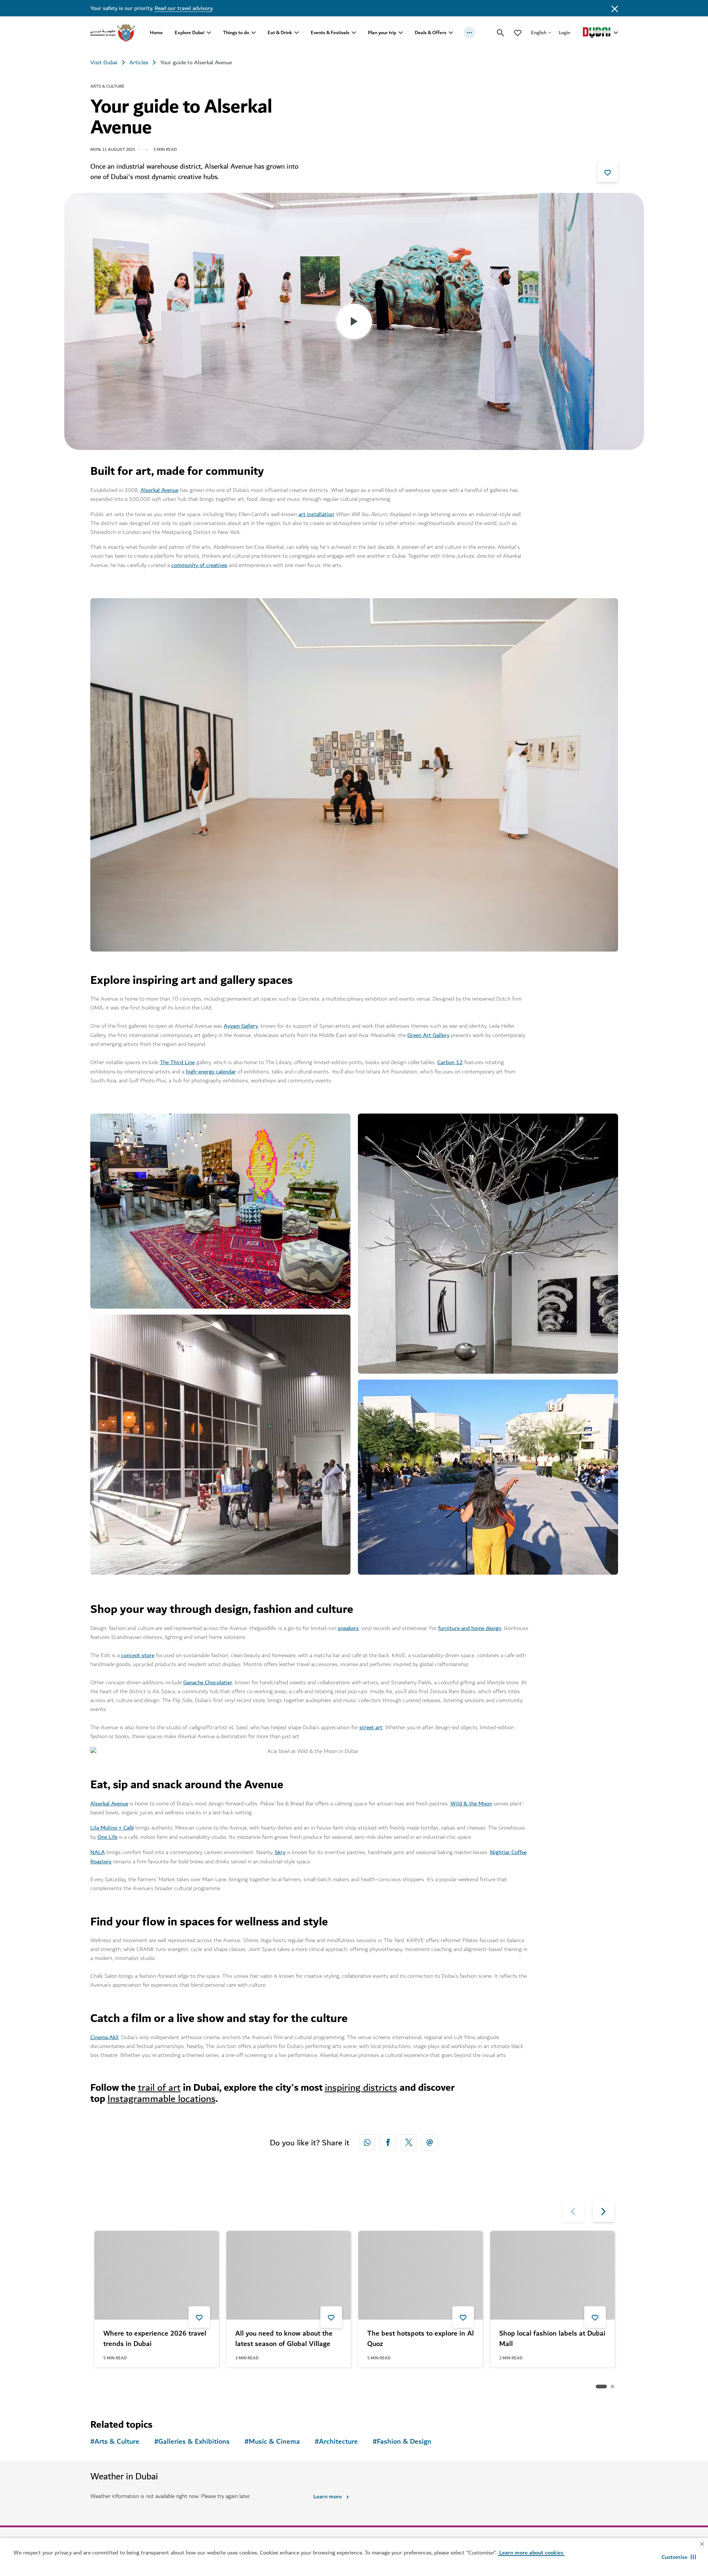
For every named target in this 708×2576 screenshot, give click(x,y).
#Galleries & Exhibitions (192, 2442)
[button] (679, 2557)
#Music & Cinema (272, 2442)
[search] (501, 33)
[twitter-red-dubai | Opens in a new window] (409, 2142)
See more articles (128, 2387)
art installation (316, 514)
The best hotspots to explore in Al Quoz (421, 2339)
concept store (138, 1655)
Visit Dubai (104, 62)
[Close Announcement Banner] (615, 8)
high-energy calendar (211, 1072)
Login (564, 33)
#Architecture (336, 2442)
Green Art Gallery (428, 1035)
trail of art (159, 2088)
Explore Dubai (190, 33)
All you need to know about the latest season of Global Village (284, 2339)
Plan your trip (382, 33)
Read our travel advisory (183, 8)
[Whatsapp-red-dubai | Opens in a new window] (367, 2142)
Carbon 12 (450, 1062)
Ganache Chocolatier (208, 1682)
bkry (280, 1852)
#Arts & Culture (115, 2442)
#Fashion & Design (402, 2442)
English (539, 33)
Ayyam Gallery (241, 1026)
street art (371, 1727)
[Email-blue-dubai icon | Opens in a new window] (430, 2142)
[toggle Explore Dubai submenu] (209, 33)
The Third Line (177, 1062)
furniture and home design (470, 1628)
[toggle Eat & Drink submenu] (297, 33)
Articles (139, 62)
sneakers (348, 1628)
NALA (98, 1852)
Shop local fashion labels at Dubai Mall (552, 2339)
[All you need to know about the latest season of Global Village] (289, 2275)
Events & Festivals (330, 33)
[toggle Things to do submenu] (253, 33)
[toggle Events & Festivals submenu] (354, 33)
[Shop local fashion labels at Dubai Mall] (552, 2275)
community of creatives (199, 565)
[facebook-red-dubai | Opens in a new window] (388, 2142)
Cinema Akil (104, 2037)
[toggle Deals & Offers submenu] (451, 33)
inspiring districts (361, 2088)
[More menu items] (469, 33)
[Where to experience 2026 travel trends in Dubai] (157, 2275)
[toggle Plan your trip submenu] (401, 33)
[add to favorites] (608, 172)
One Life (107, 1837)
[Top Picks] (518, 33)
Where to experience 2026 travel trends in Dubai (155, 2339)
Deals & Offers (431, 33)
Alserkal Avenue (159, 490)
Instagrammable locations (161, 2099)
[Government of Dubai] (113, 33)
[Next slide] (573, 2211)
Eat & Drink (280, 33)
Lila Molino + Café (112, 1828)
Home (156, 33)
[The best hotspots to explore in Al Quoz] (421, 2275)
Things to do (236, 33)
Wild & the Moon (471, 1804)
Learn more (328, 2496)
